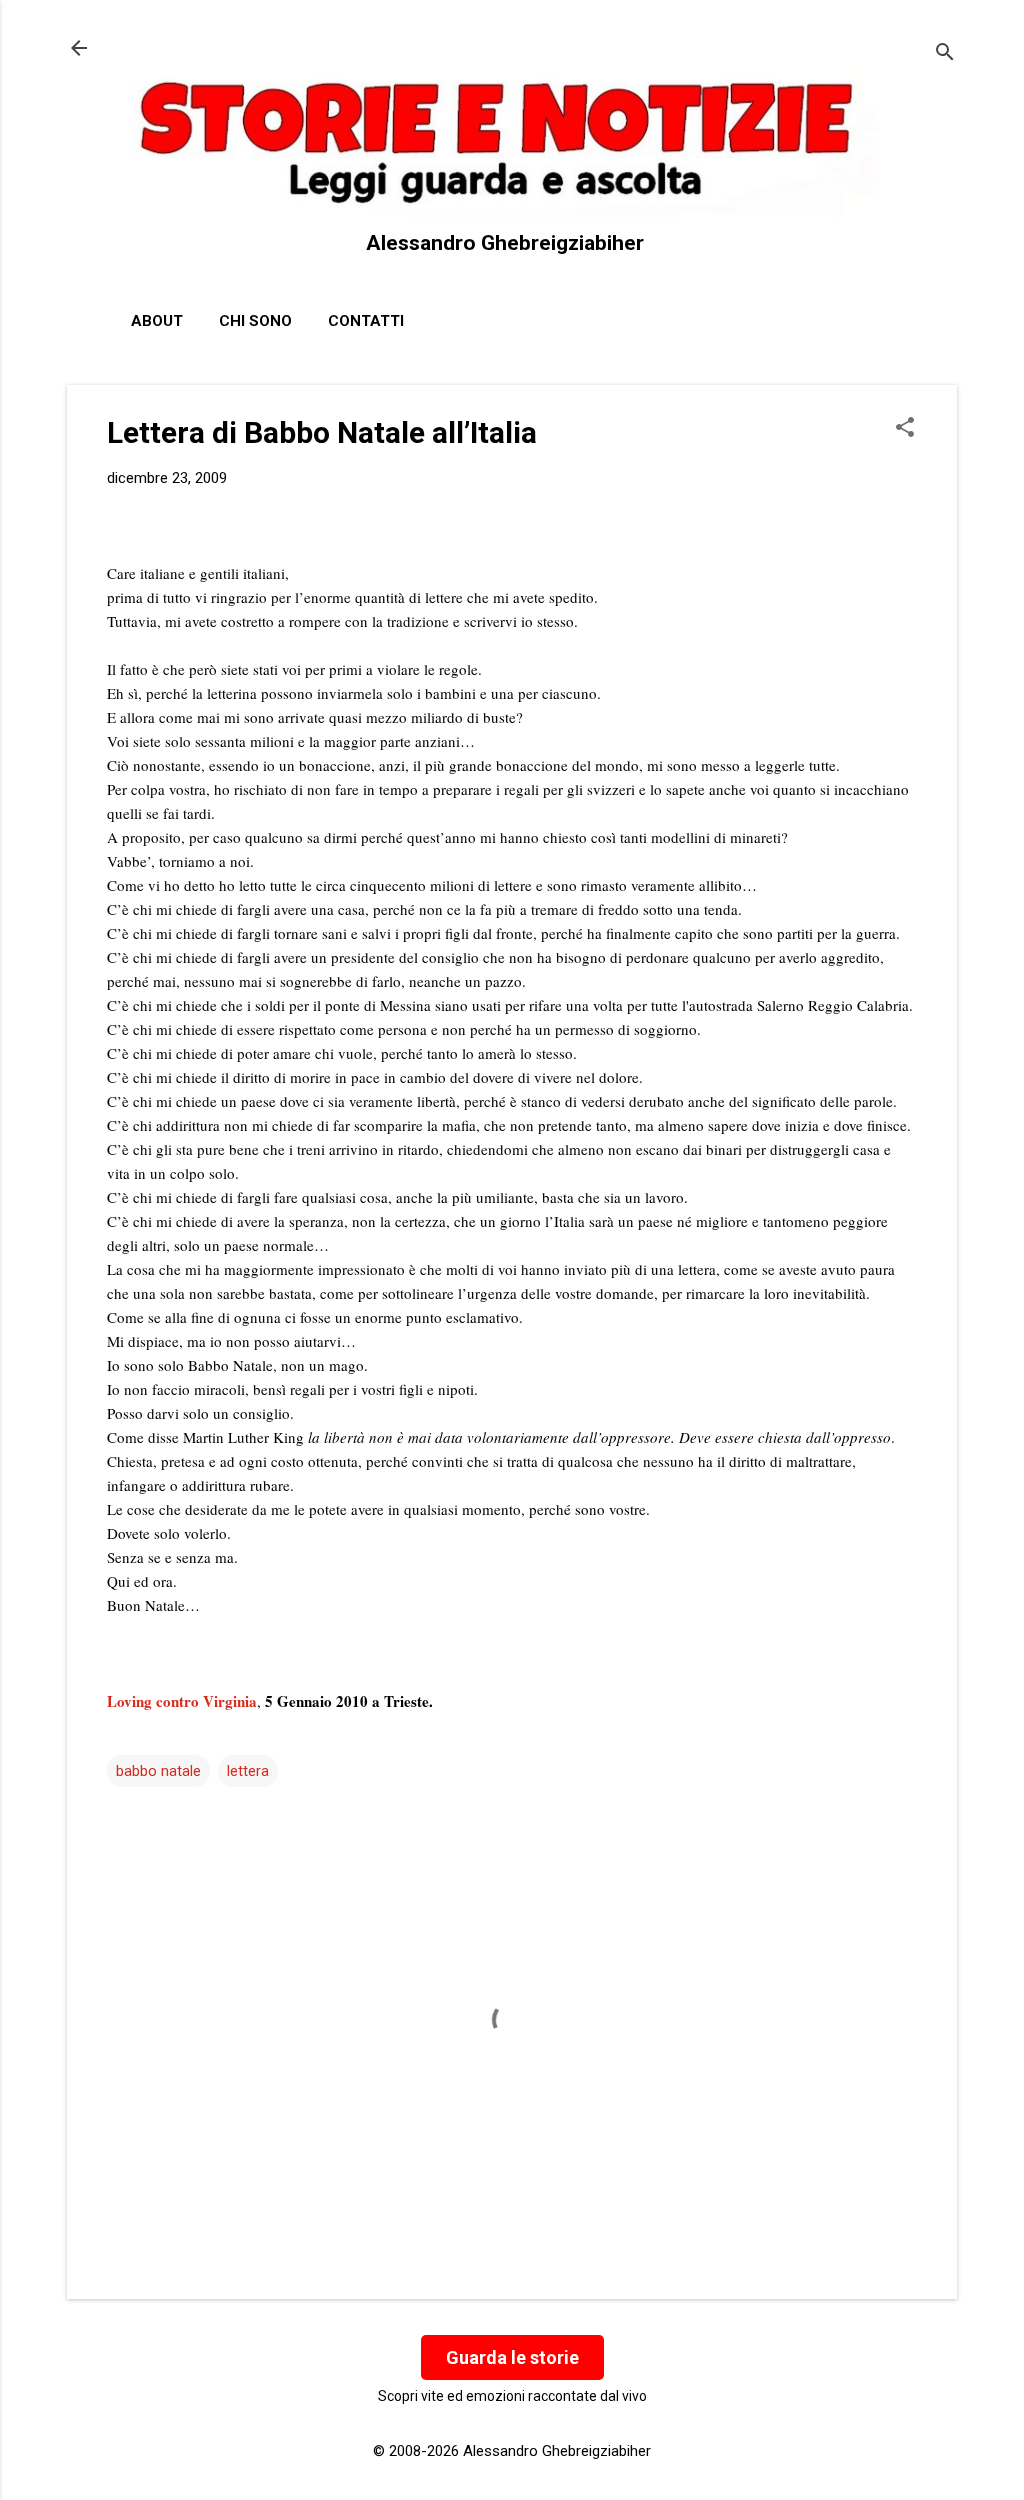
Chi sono (255, 321)
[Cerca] (945, 54)
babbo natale (158, 1771)
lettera (248, 1771)
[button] (905, 429)
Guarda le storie (512, 2357)
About (157, 321)
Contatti (366, 321)
